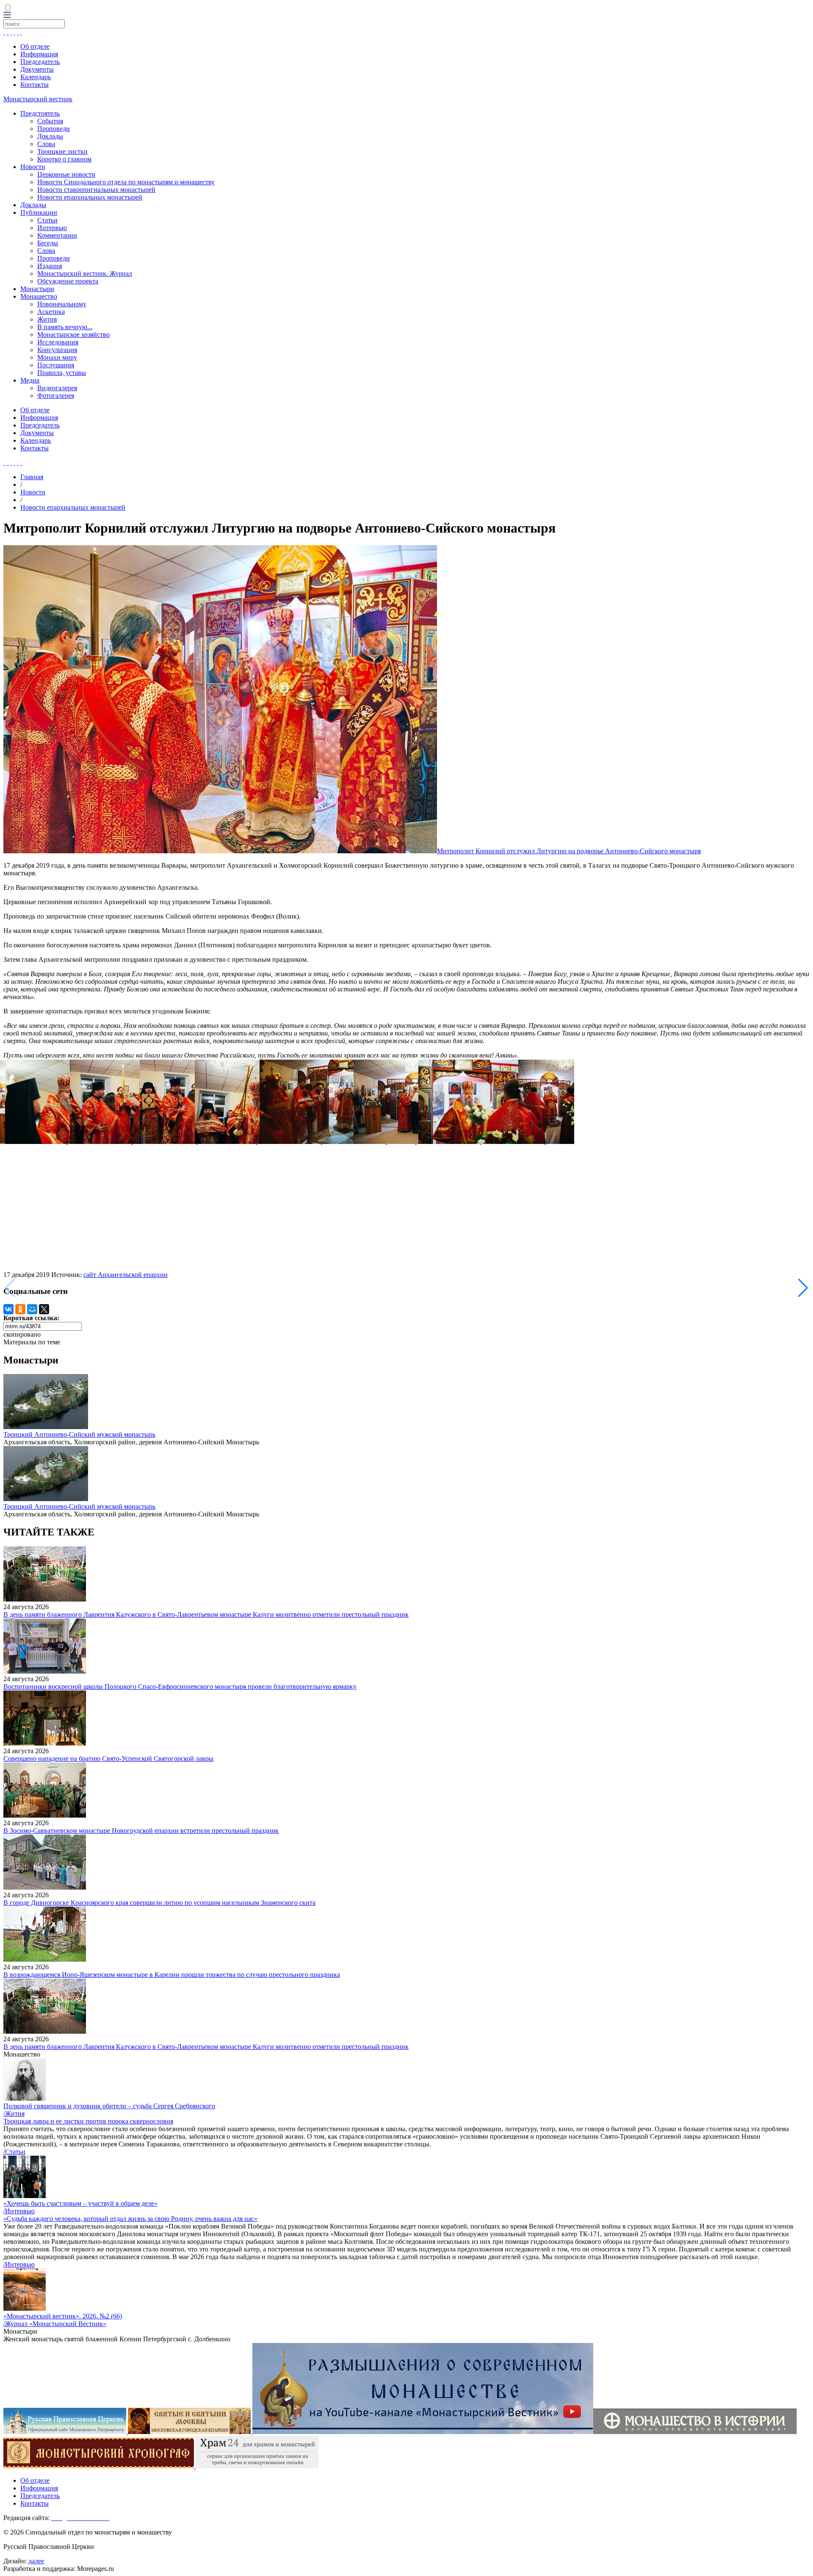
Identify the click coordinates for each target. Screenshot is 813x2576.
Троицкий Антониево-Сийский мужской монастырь (79, 1434)
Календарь (36, 77)
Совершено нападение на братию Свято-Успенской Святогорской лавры (108, 1759)
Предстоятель (40, 113)
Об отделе (35, 46)
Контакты (35, 85)
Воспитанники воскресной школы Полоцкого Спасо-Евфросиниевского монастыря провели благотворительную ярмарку (180, 1686)
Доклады (50, 136)
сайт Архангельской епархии (126, 1275)
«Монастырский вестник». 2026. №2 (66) (63, 2316)
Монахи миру (57, 357)
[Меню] (7, 15)
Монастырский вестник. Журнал (85, 273)
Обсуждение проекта (68, 281)
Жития (47, 319)
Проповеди (54, 129)
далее (36, 2561)
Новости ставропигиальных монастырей (96, 190)
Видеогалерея (57, 388)
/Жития (14, 2114)
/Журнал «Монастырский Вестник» (55, 2324)
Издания (50, 266)
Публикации (39, 212)
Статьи (47, 220)
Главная (32, 477)
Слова (46, 144)
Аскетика (51, 312)
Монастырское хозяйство (73, 334)
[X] (44, 1309)
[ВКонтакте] (8, 1309)
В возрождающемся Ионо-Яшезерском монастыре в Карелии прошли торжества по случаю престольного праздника (172, 1975)
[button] (803, 1288)
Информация (39, 54)
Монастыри (37, 289)
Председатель (40, 62)
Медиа (30, 380)
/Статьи (14, 2152)
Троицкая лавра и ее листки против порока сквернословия (88, 2121)
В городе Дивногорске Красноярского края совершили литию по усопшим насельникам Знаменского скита (159, 1903)
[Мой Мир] (32, 1309)
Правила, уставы (62, 373)
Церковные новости (66, 174)
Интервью (52, 228)
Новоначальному (62, 304)
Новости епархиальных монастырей (90, 197)
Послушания (56, 365)
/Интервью (19, 2211)
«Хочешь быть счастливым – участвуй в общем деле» (80, 2203)
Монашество (39, 296)
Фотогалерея (56, 396)
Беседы (48, 243)
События (50, 121)
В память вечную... (65, 327)
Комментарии (57, 235)
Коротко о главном (64, 159)
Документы (37, 69)
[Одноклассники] (20, 1309)
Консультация (57, 350)
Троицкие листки (62, 151)
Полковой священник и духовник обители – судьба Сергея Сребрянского (109, 2106)
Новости (33, 167)
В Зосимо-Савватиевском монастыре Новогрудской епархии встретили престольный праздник (141, 1831)
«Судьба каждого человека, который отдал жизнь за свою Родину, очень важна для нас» (130, 2219)
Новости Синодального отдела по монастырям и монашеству (126, 182)
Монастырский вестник (38, 99)
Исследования (58, 342)
